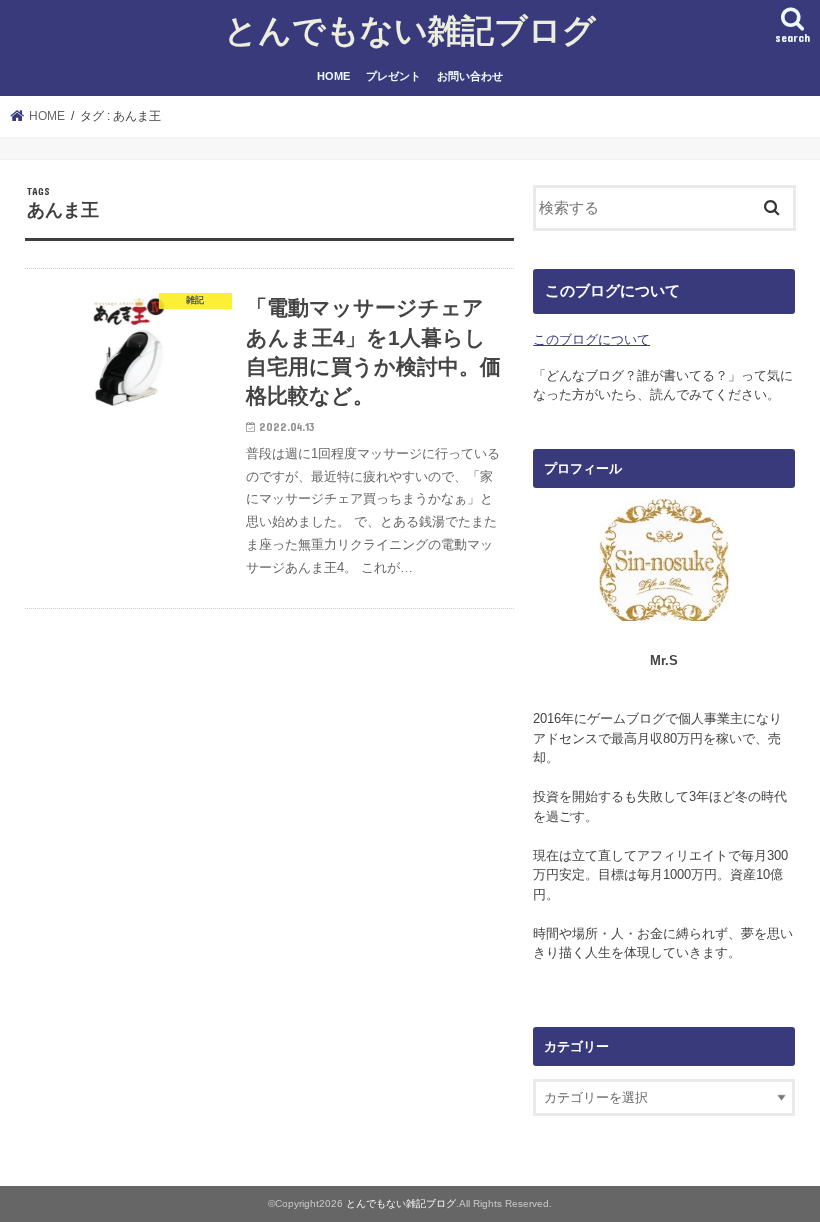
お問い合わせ (470, 76)
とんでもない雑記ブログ (410, 29)
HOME (333, 76)
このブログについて (591, 339)
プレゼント (393, 76)
